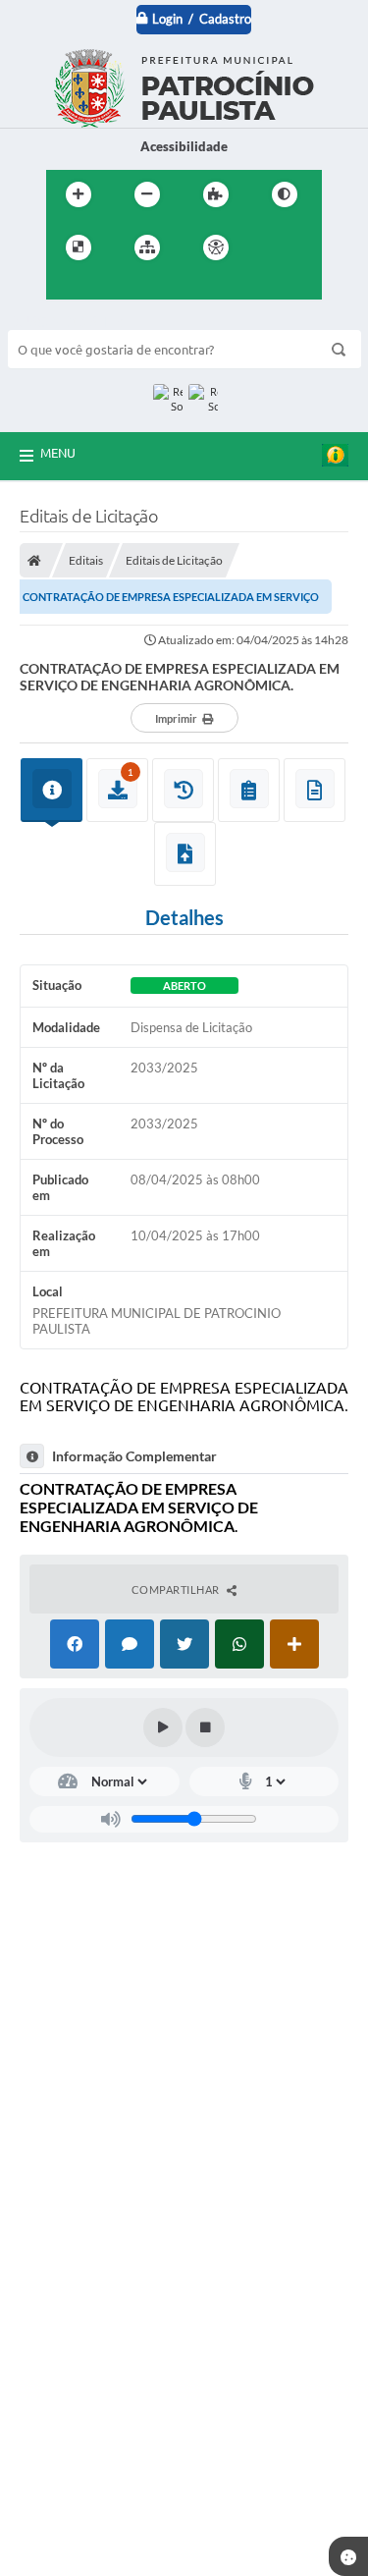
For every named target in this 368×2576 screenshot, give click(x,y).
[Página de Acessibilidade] (216, 247)
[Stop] (205, 1727)
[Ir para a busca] (109, 288)
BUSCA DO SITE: (66, 321)
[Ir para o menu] (66, 288)
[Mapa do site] (147, 247)
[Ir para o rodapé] (152, 288)
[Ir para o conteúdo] (272, 247)
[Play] (163, 1727)
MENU (58, 453)
